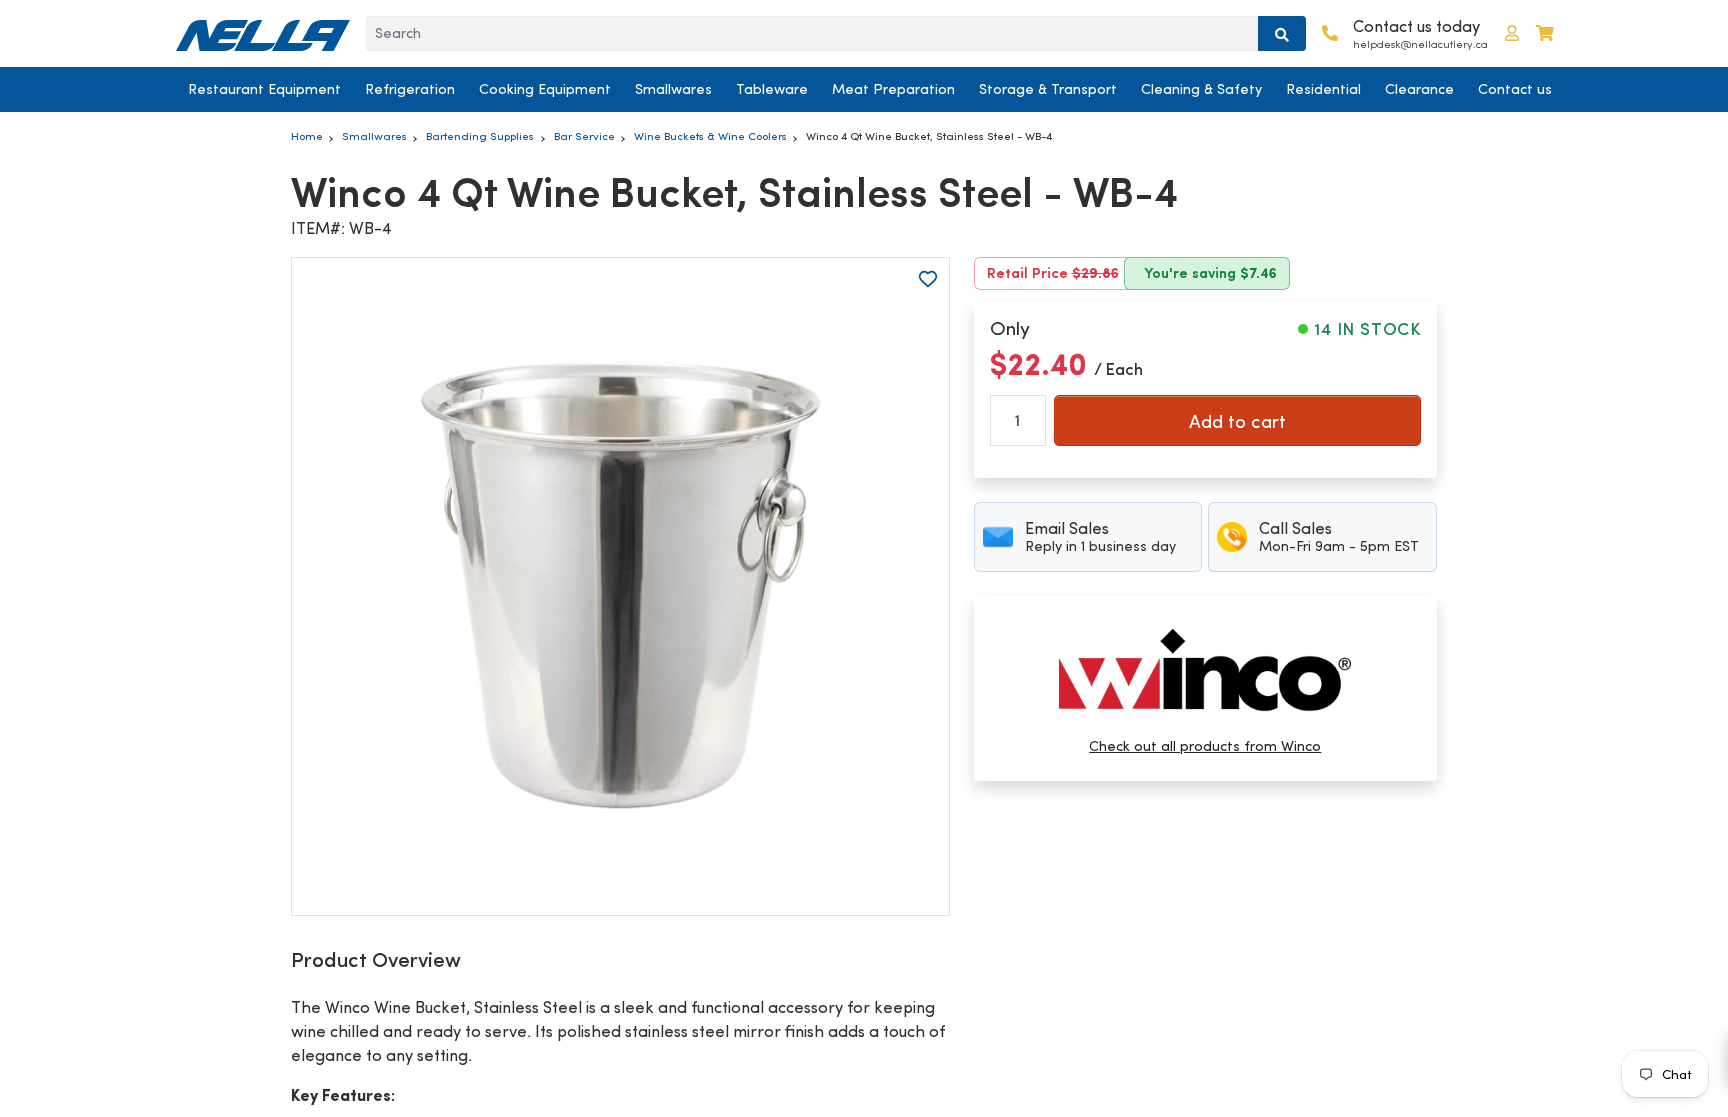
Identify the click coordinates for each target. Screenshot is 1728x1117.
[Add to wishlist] (928, 279)
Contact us (1515, 89)
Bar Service (584, 136)
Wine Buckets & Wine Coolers (710, 136)
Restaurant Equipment (264, 89)
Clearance (1419, 89)
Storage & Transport (1048, 89)
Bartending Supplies (480, 136)
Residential (1323, 89)
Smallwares (673, 89)
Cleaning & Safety (1201, 89)
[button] (1512, 33)
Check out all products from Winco (1205, 746)
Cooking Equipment (545, 89)
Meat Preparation (893, 89)
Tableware (772, 89)
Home (307, 136)
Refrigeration (410, 89)
